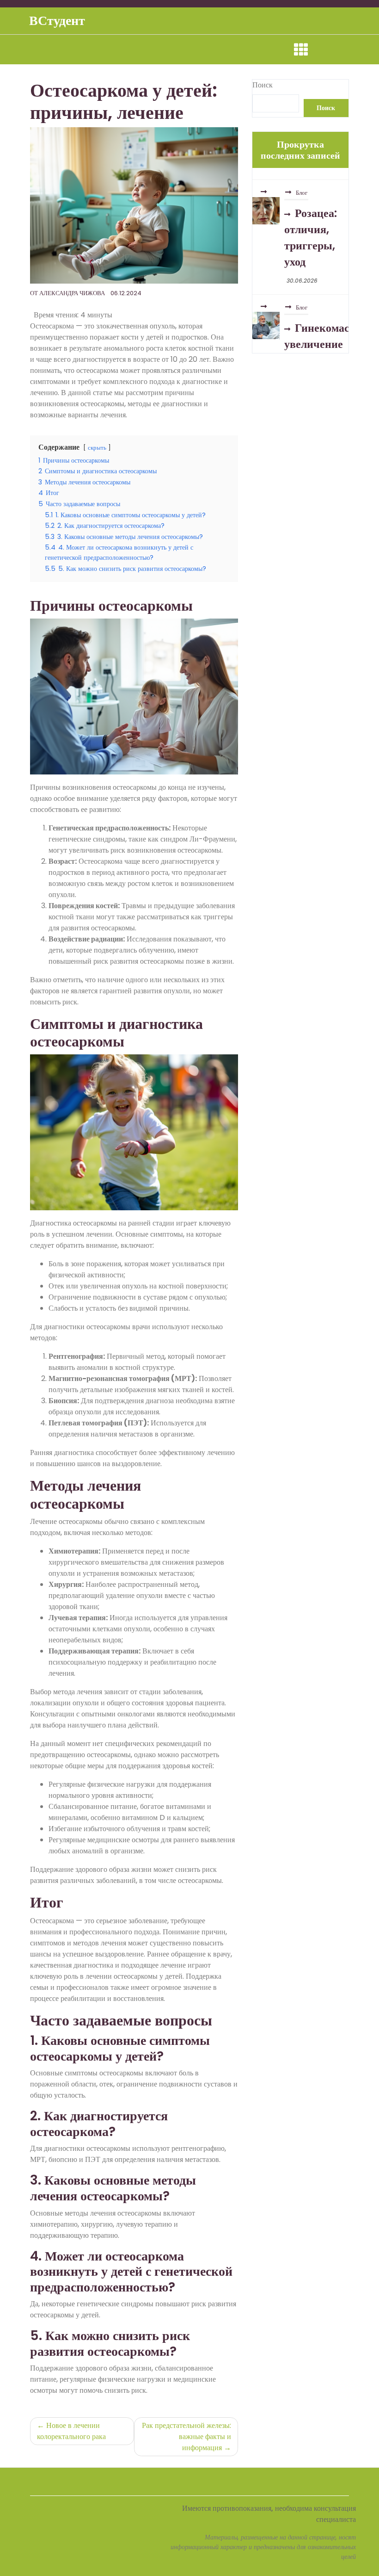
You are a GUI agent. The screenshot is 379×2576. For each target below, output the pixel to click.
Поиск (263, 85)
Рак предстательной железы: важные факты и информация (186, 2437)
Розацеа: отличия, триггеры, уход (311, 225)
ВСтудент (57, 21)
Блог (302, 181)
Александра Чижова (72, 293)
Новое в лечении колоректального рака (71, 2431)
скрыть (97, 448)
